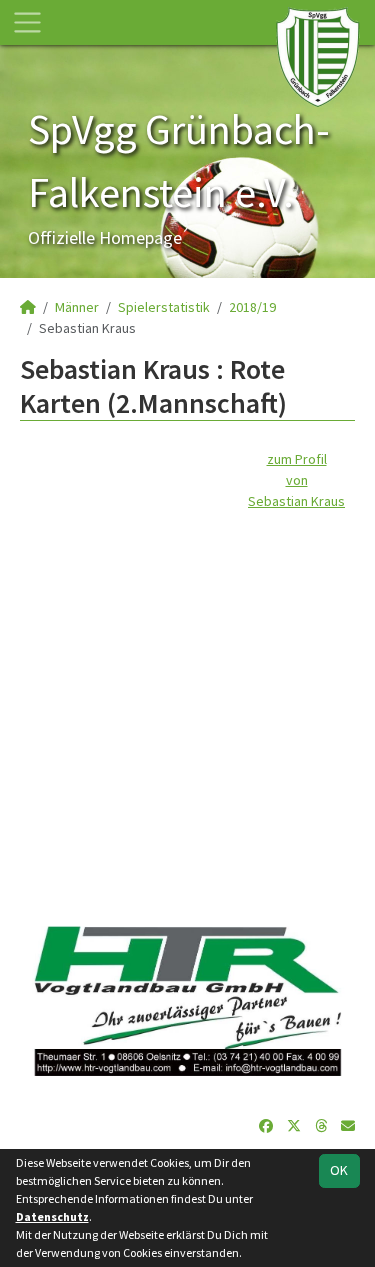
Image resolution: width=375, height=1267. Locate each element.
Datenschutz (52, 1216)
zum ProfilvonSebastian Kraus (296, 480)
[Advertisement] (187, 699)
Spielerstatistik (164, 307)
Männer (77, 307)
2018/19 (252, 307)
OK (339, 1170)
